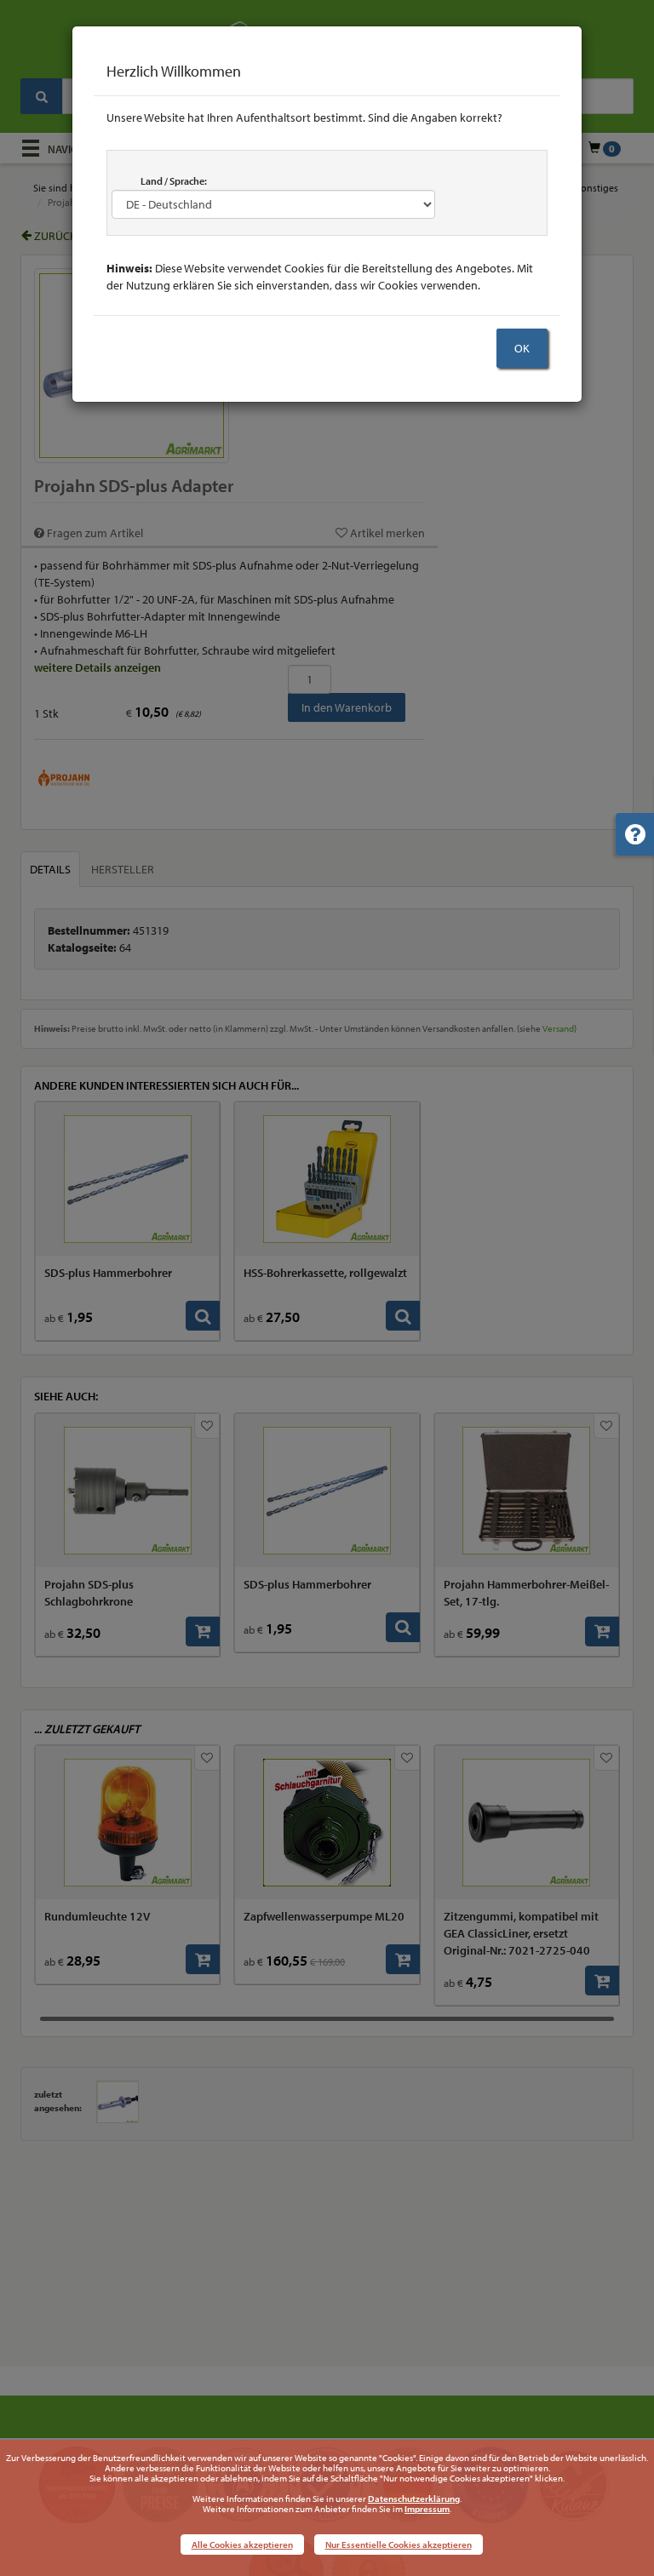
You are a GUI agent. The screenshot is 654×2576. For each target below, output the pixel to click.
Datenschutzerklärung (414, 2499)
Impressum (427, 2509)
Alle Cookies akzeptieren (242, 2545)
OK (522, 348)
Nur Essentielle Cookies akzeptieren (399, 2545)
